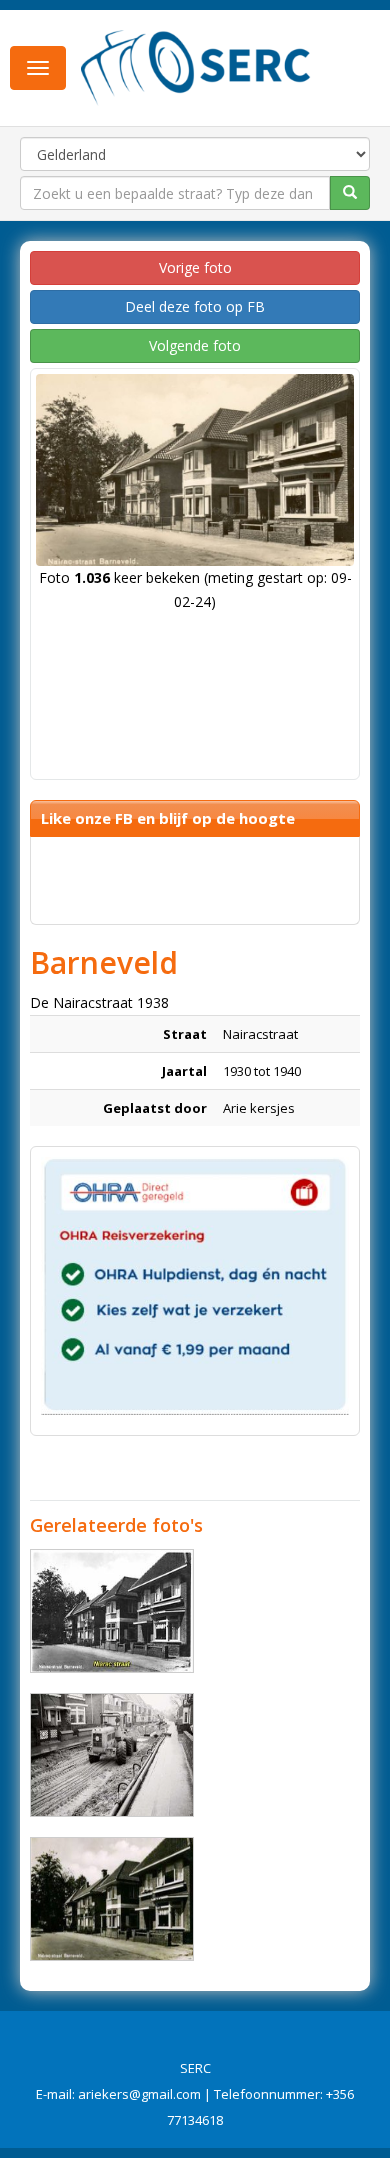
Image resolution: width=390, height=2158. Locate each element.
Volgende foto (195, 345)
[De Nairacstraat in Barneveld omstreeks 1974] (112, 1755)
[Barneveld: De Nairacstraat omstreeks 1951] (112, 1611)
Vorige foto (195, 267)
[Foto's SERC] (196, 66)
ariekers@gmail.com (139, 2094)
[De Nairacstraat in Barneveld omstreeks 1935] (112, 1899)
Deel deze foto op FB (195, 306)
